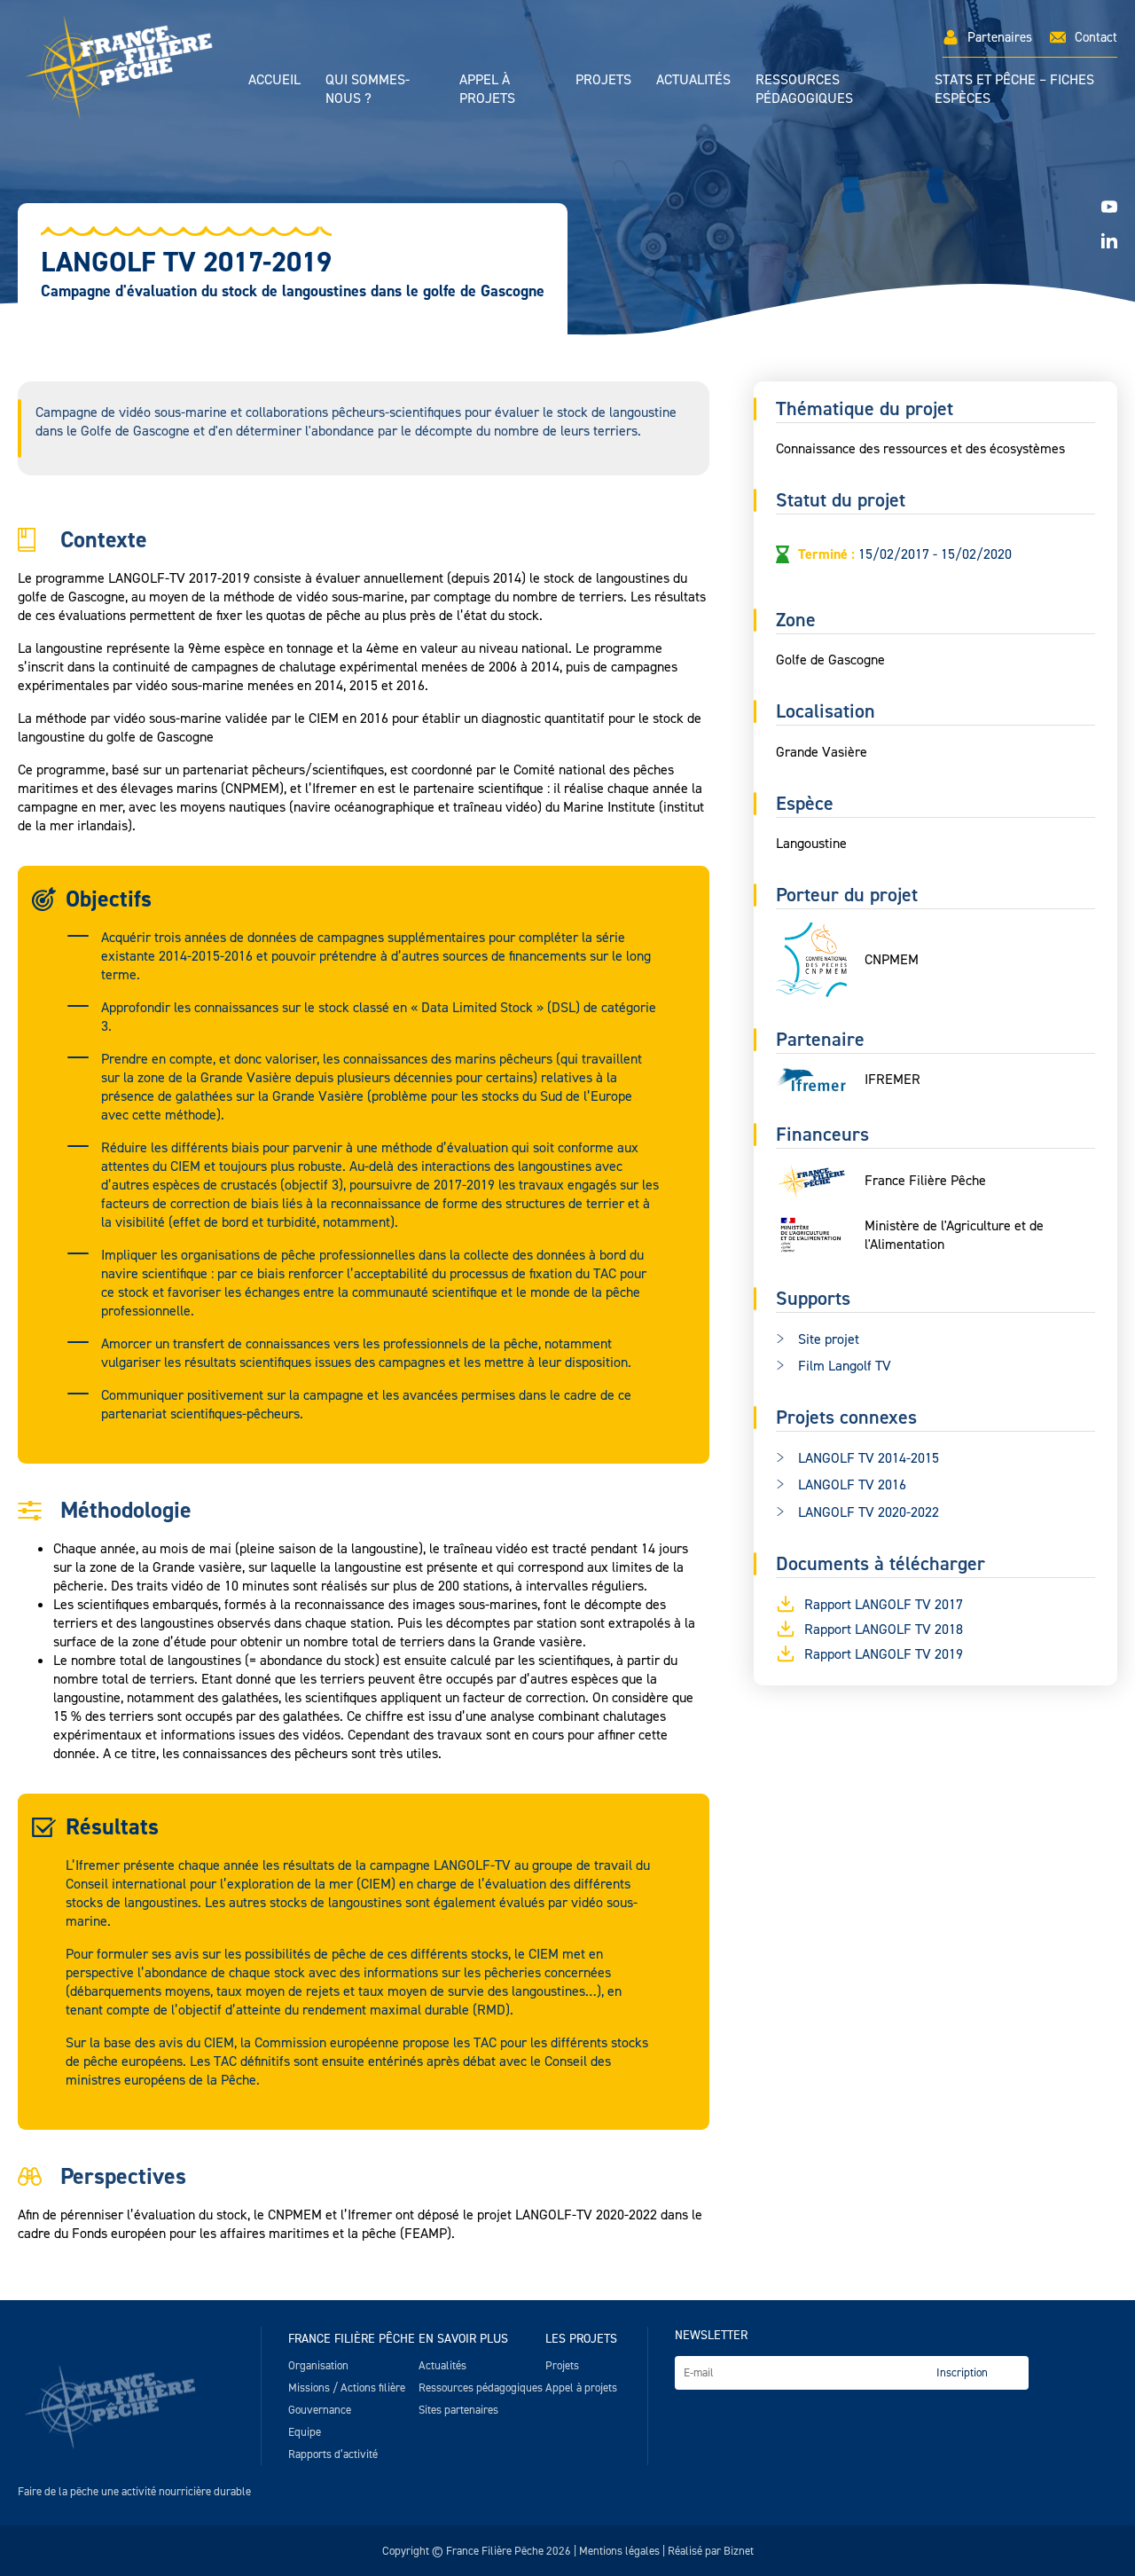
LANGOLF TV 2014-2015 (869, 1458)
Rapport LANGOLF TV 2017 (884, 1604)
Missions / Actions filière (347, 2388)
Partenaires (1000, 37)
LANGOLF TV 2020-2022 (869, 1512)
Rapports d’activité (333, 2454)
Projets (603, 79)
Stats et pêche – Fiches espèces (1014, 89)
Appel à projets (487, 89)
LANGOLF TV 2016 (852, 1485)
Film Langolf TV (845, 1367)
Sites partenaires (458, 2410)
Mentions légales (619, 2551)
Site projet (829, 1339)
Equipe (305, 2432)
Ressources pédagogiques (804, 89)
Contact (1096, 37)
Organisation (318, 2365)
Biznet (739, 2551)
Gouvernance (320, 2410)
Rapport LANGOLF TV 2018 (884, 1629)
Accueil (274, 79)
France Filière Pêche (352, 2339)
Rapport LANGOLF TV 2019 (884, 1654)
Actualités (693, 79)
